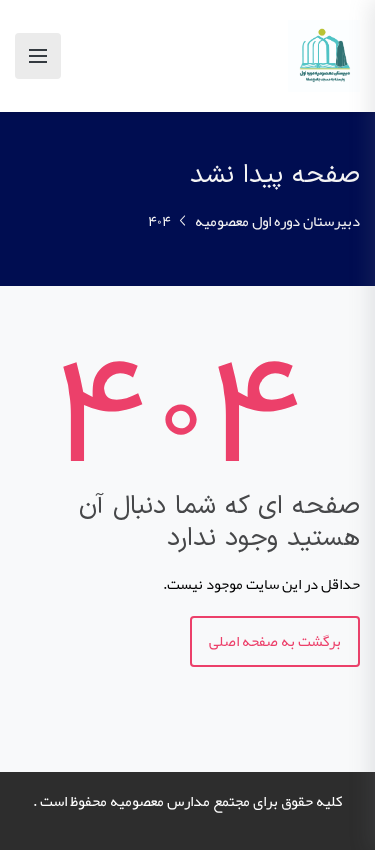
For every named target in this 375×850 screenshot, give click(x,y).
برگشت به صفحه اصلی (275, 641)
